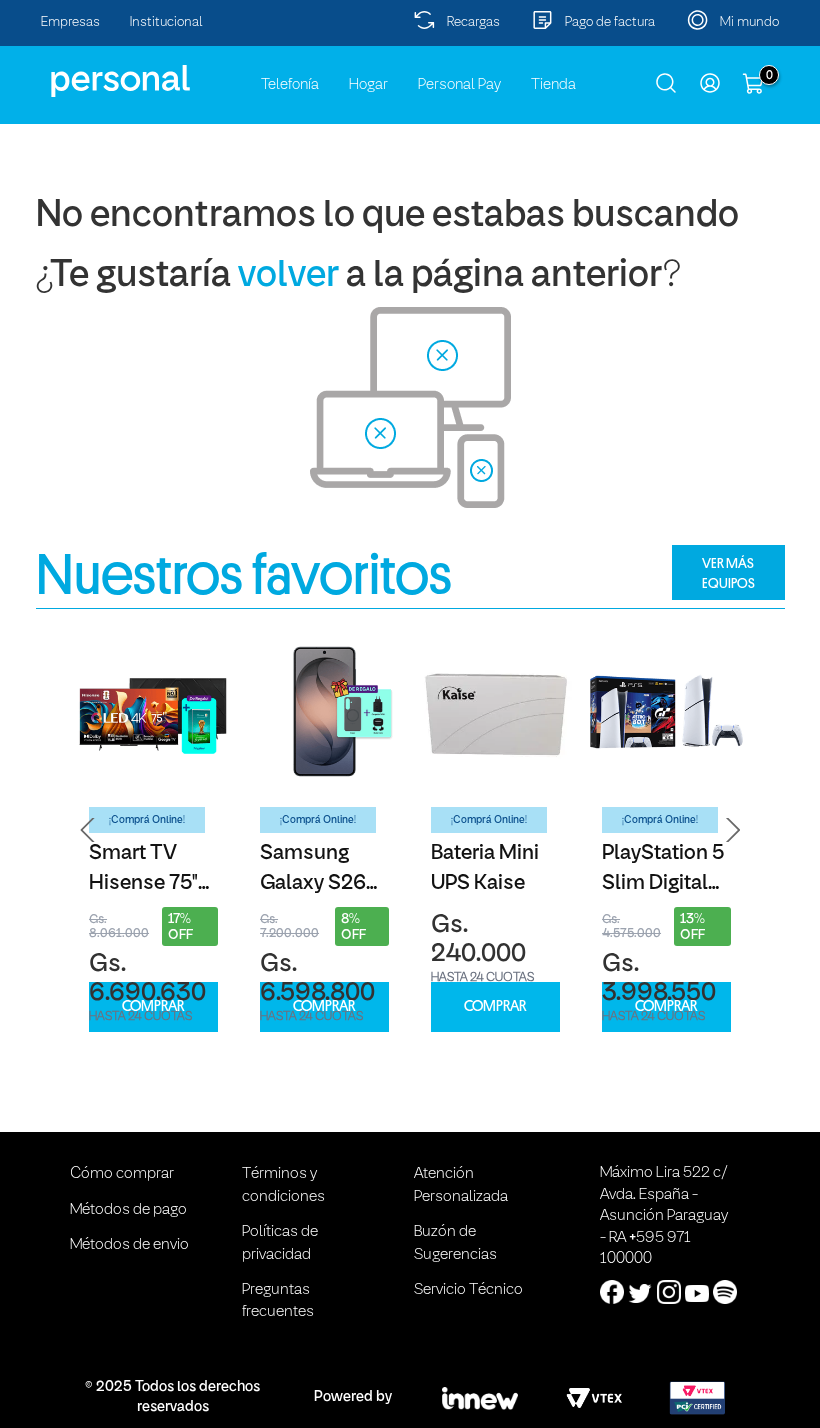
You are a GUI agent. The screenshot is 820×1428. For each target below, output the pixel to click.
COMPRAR (153, 1006)
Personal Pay (459, 85)
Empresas (70, 22)
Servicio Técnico (468, 1290)
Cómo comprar (122, 1174)
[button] (88, 830)
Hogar (368, 85)
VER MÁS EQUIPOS (728, 573)
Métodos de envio (129, 1245)
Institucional (166, 22)
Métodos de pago (128, 1210)
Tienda (553, 85)
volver (288, 276)
